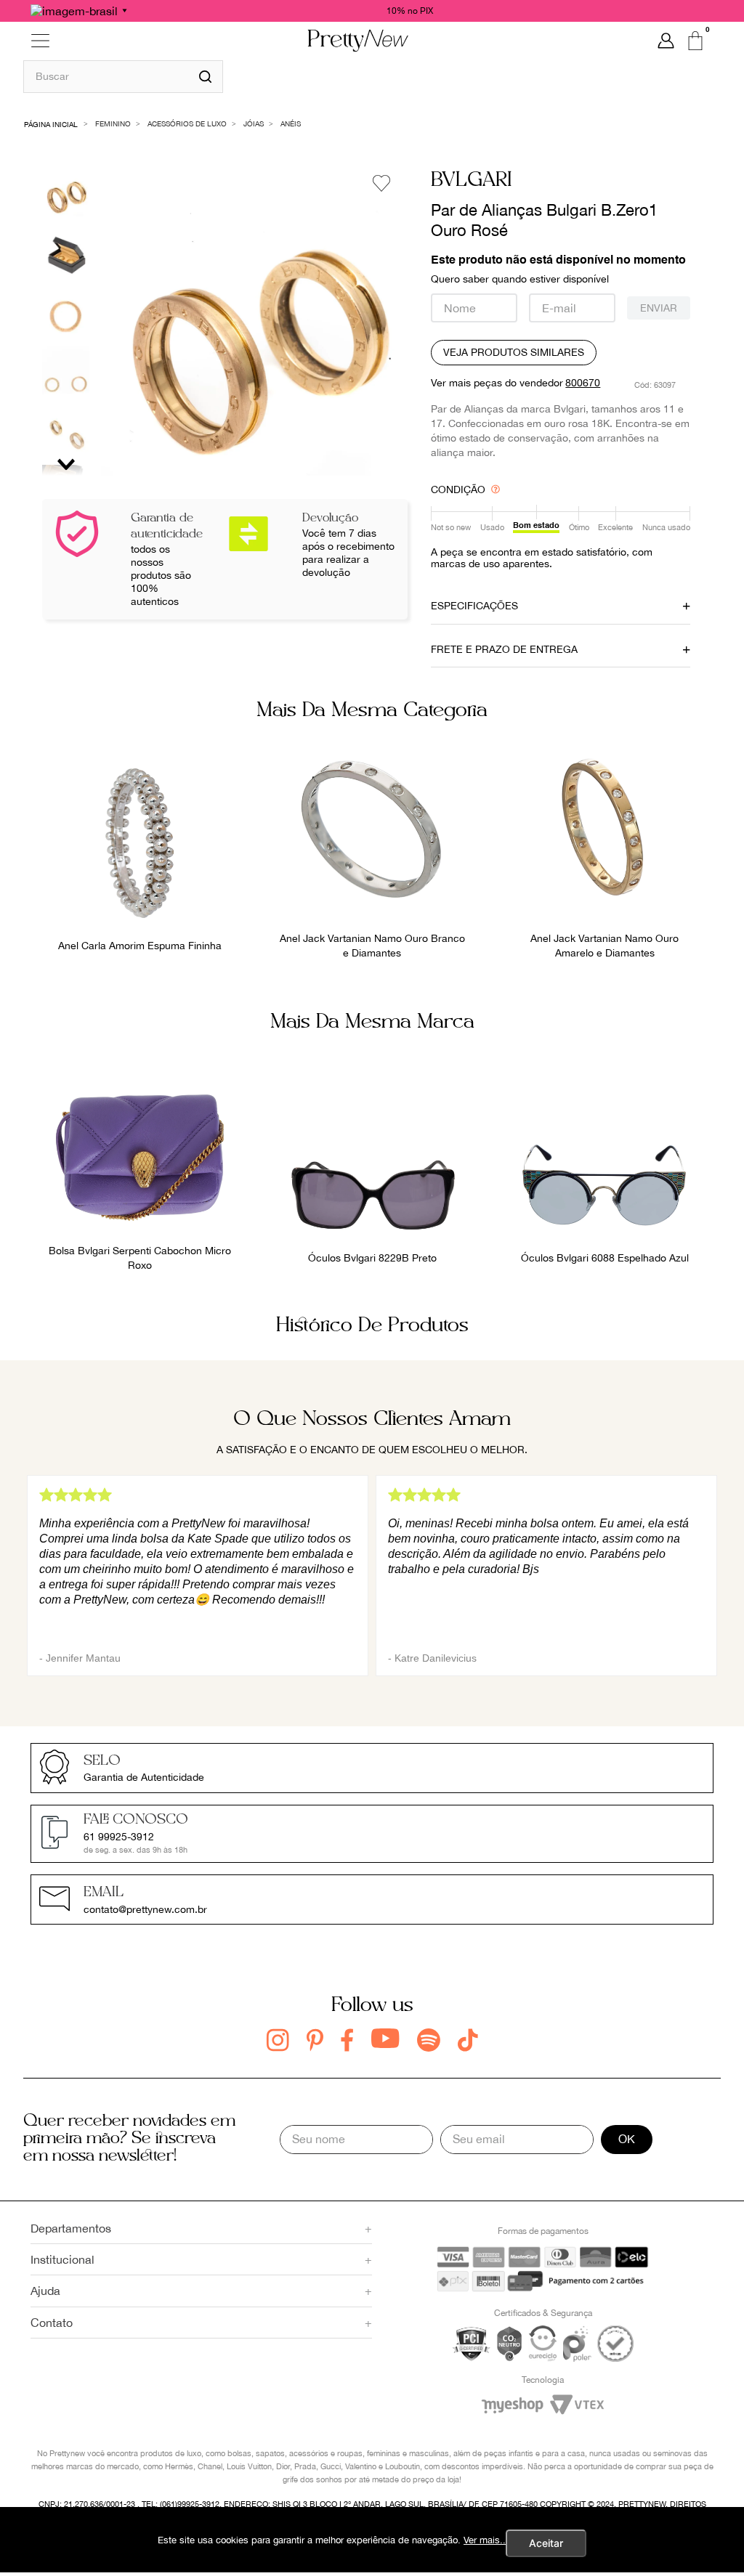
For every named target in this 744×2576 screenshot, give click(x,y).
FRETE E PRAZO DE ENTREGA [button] (504, 649)
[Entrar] (666, 41)
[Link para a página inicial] (51, 123)
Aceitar (546, 2543)
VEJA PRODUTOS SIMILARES (514, 352)
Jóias (254, 123)
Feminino (113, 123)
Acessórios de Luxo (187, 123)
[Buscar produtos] (205, 77)
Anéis (291, 123)
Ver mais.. (485, 2540)
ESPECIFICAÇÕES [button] (474, 606)
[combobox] (123, 76)
